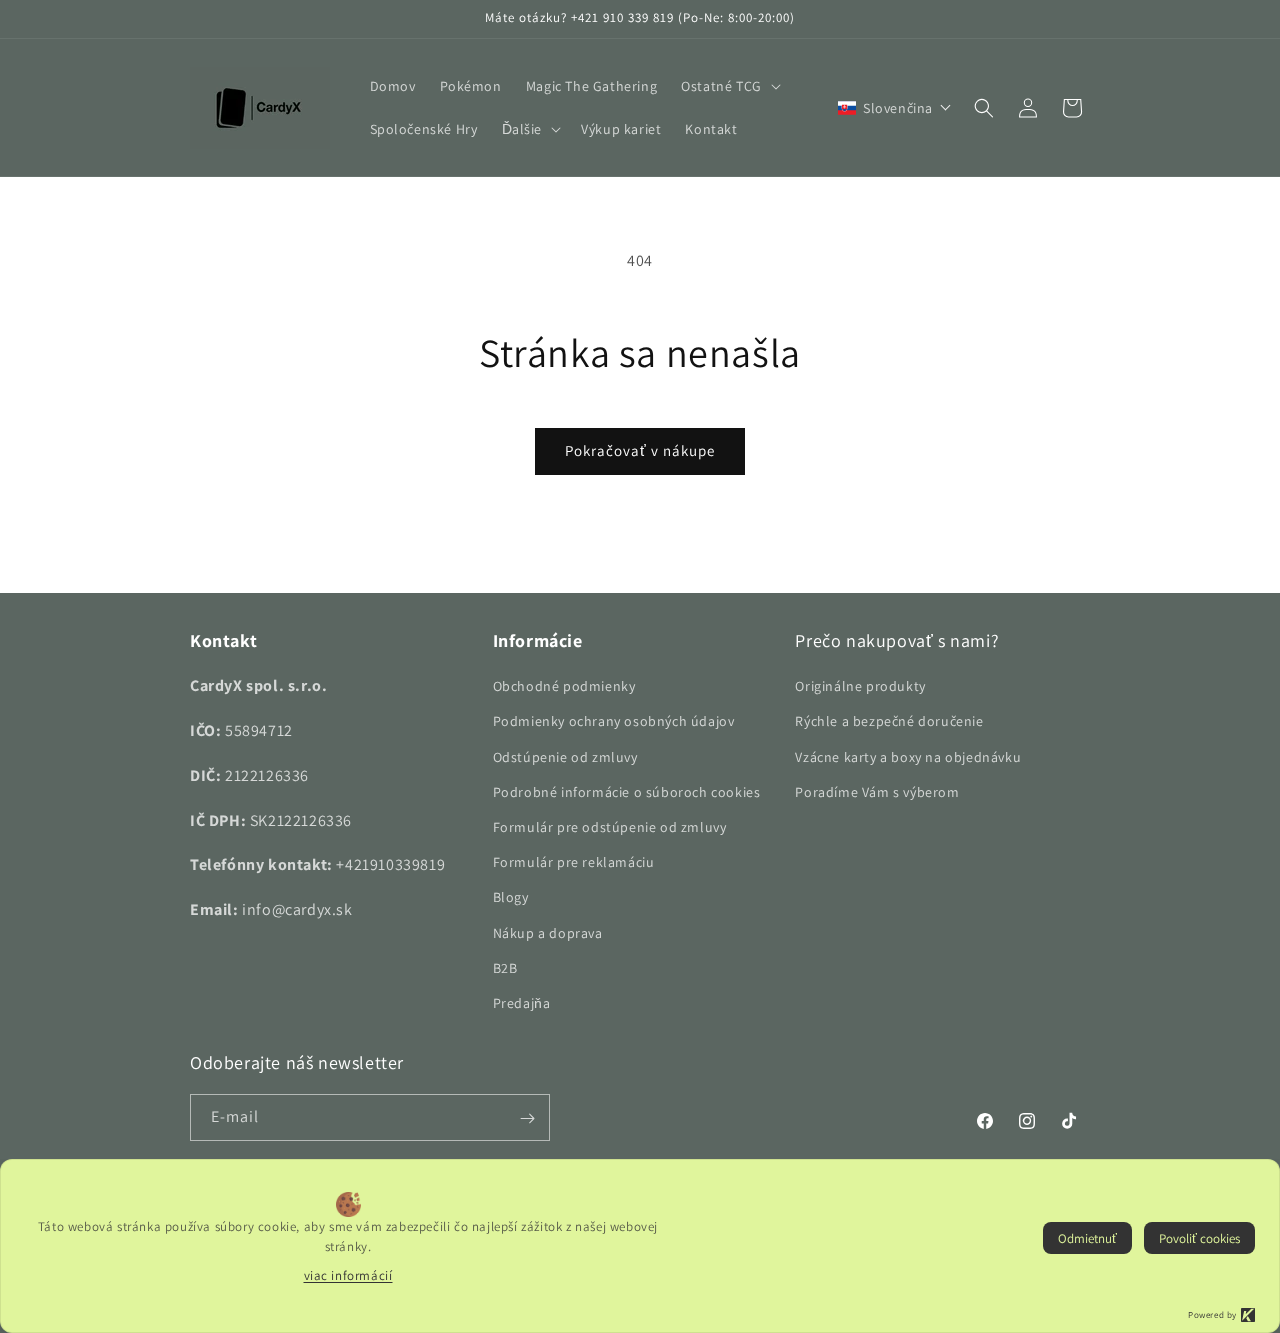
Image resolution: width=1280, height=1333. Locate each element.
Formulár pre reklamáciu (574, 862)
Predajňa (522, 1003)
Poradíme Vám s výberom (877, 792)
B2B (505, 968)
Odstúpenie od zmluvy (565, 757)
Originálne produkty (860, 686)
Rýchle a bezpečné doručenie (889, 722)
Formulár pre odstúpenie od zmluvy (610, 827)
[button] (729, 86)
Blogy (511, 897)
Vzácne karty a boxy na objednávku (908, 757)
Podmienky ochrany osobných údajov (614, 722)
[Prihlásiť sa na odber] (527, 1118)
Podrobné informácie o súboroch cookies (627, 792)
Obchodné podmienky (564, 686)
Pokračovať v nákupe (640, 450)
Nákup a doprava (548, 933)
